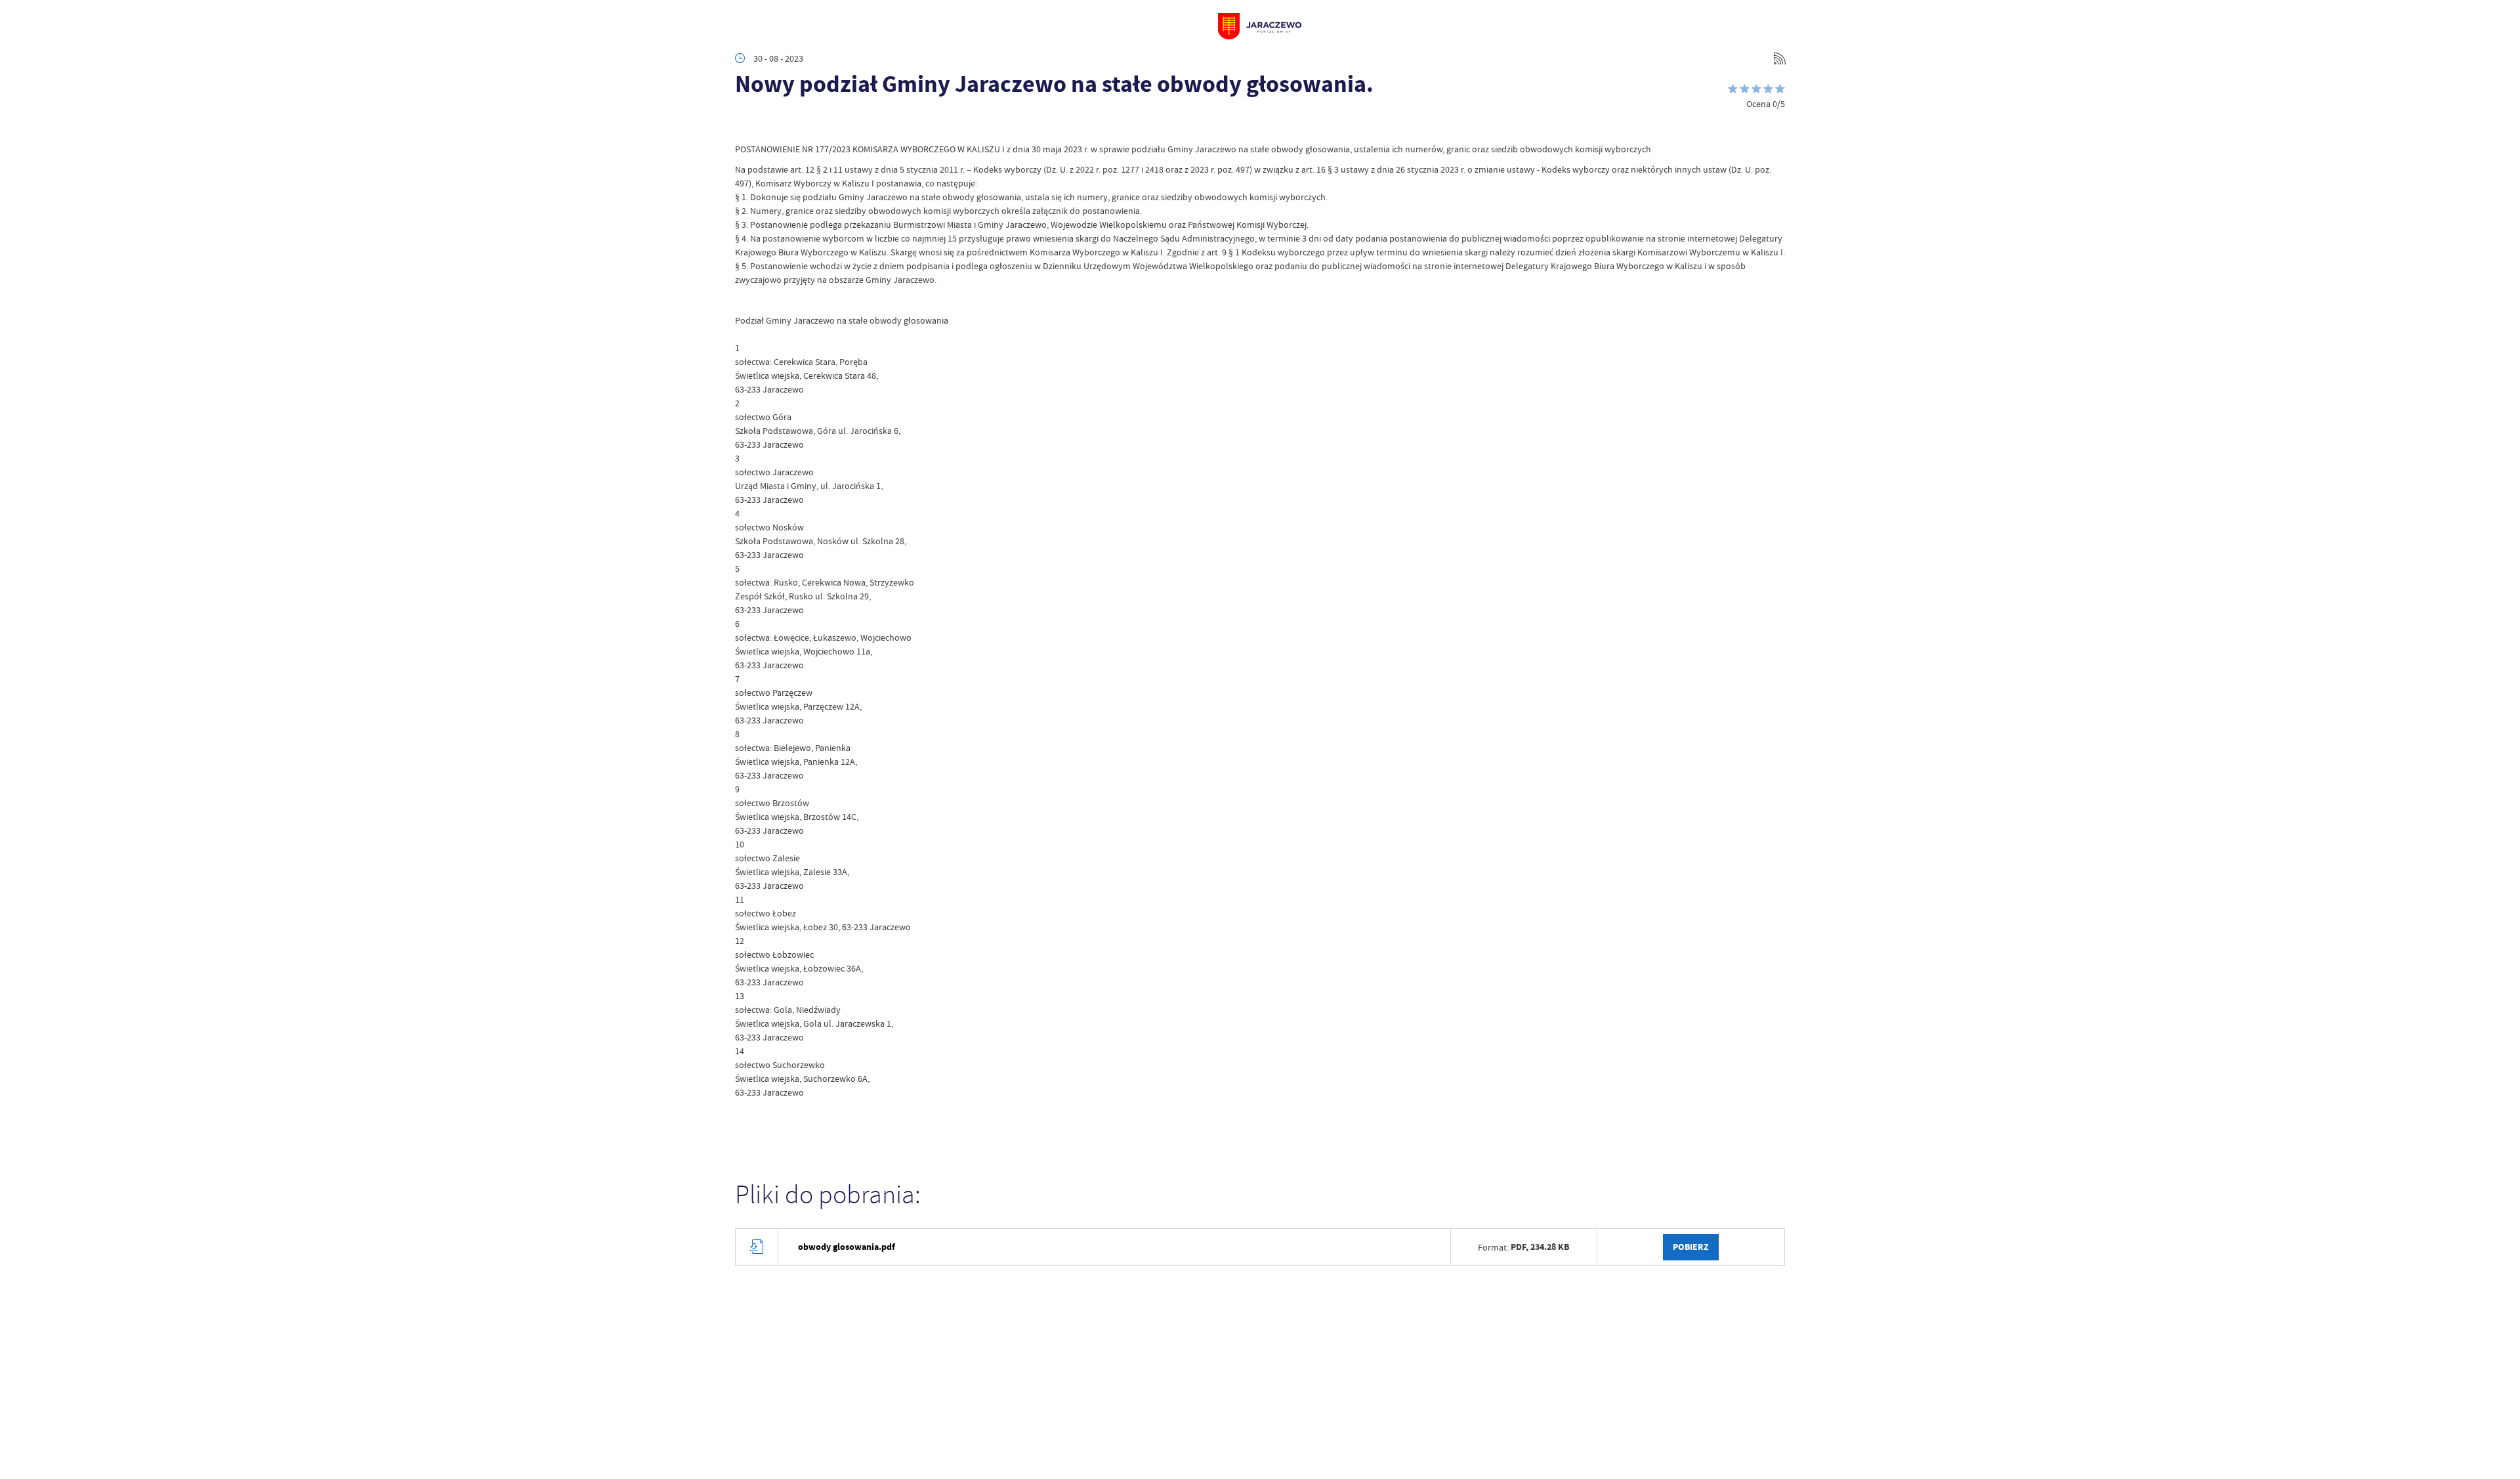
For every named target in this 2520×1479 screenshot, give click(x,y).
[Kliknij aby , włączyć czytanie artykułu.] (745, 123)
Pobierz (1691, 1247)
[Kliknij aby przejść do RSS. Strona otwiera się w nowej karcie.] (1780, 58)
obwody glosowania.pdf (847, 1247)
